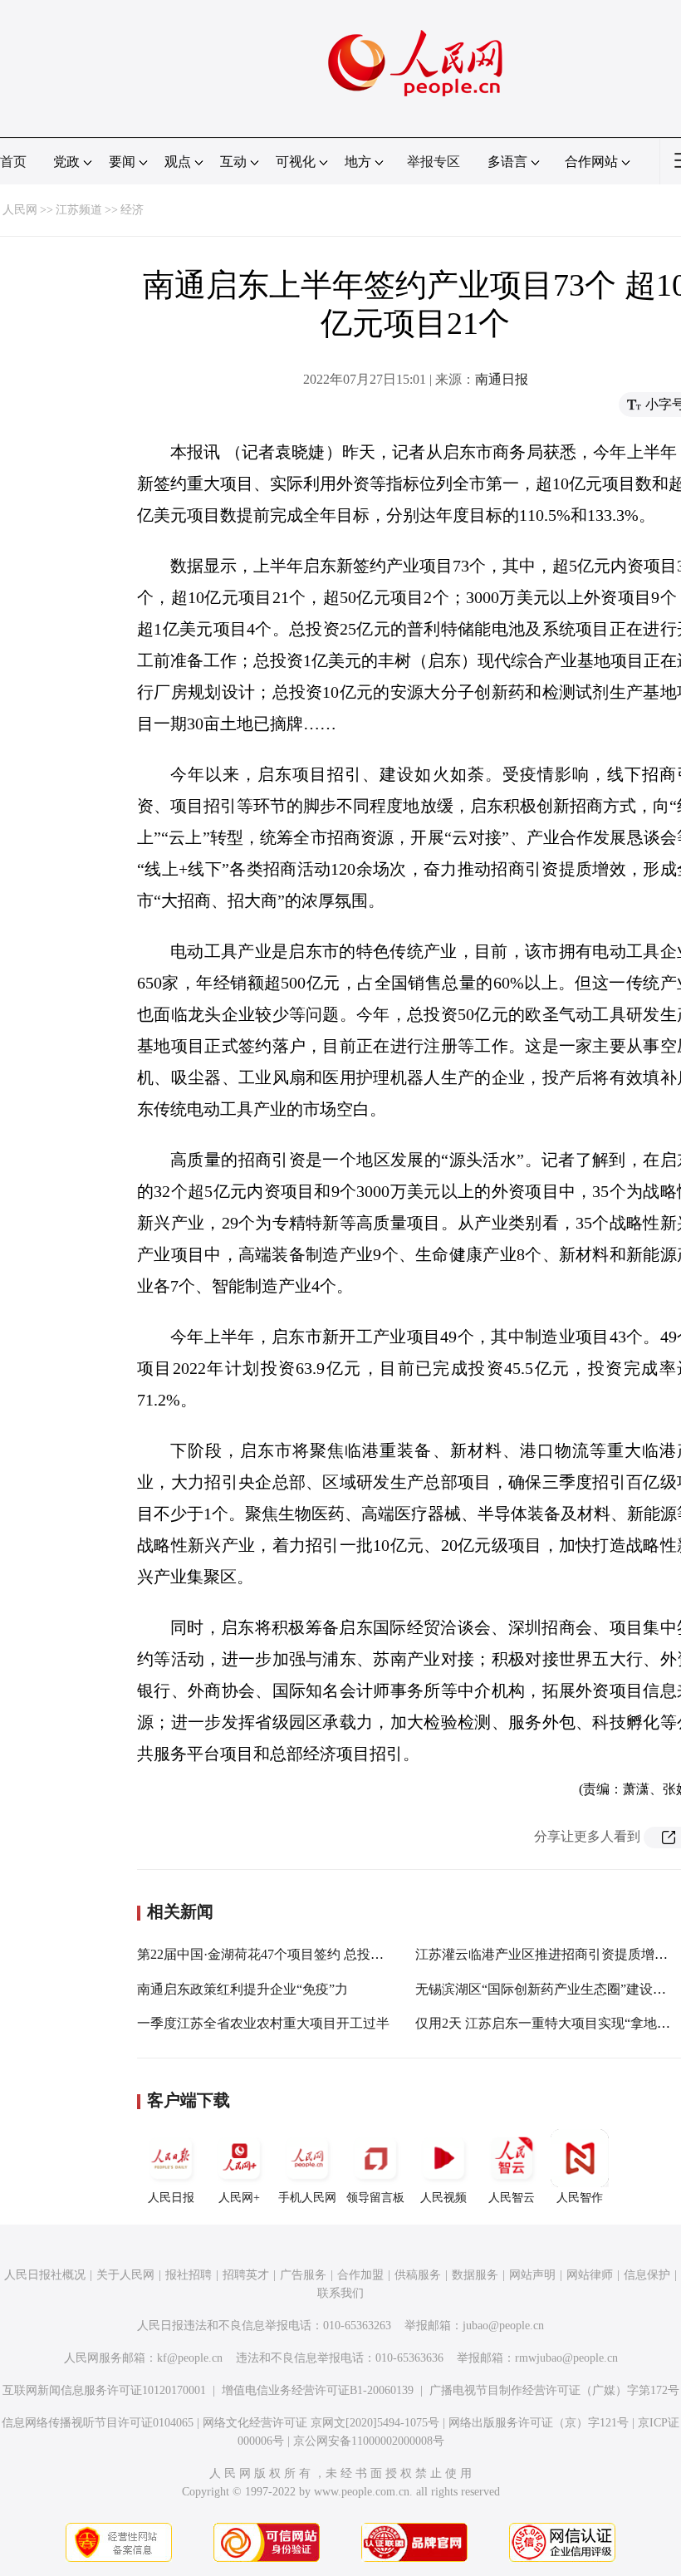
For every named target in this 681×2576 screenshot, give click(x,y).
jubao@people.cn (503, 2326)
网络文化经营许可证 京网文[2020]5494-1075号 (321, 2423)
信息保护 (647, 2275)
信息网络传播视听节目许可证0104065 (98, 2423)
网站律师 (590, 2275)
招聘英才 (246, 2275)
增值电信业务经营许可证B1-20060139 (318, 2390)
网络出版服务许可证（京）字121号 (539, 2423)
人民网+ (239, 2198)
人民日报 (171, 2198)
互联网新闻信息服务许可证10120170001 (104, 2390)
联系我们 (340, 2293)
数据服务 (475, 2275)
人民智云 (512, 2198)
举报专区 (434, 162)
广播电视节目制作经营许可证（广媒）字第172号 (554, 2390)
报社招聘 (189, 2275)
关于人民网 (125, 2275)
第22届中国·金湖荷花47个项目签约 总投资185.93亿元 (292, 1954)
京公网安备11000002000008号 (369, 2441)
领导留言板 (375, 2198)
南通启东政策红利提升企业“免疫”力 (243, 1989)
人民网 (20, 210)
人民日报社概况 (45, 2275)
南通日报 (502, 379)
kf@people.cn (190, 2358)
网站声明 (532, 2275)
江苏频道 (79, 210)
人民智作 (580, 2198)
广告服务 (303, 2275)
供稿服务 (418, 2275)
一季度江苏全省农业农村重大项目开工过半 (263, 2023)
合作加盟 (360, 2275)
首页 (13, 162)
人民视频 (443, 2198)
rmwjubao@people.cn (566, 2358)
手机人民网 (307, 2198)
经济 (132, 210)
